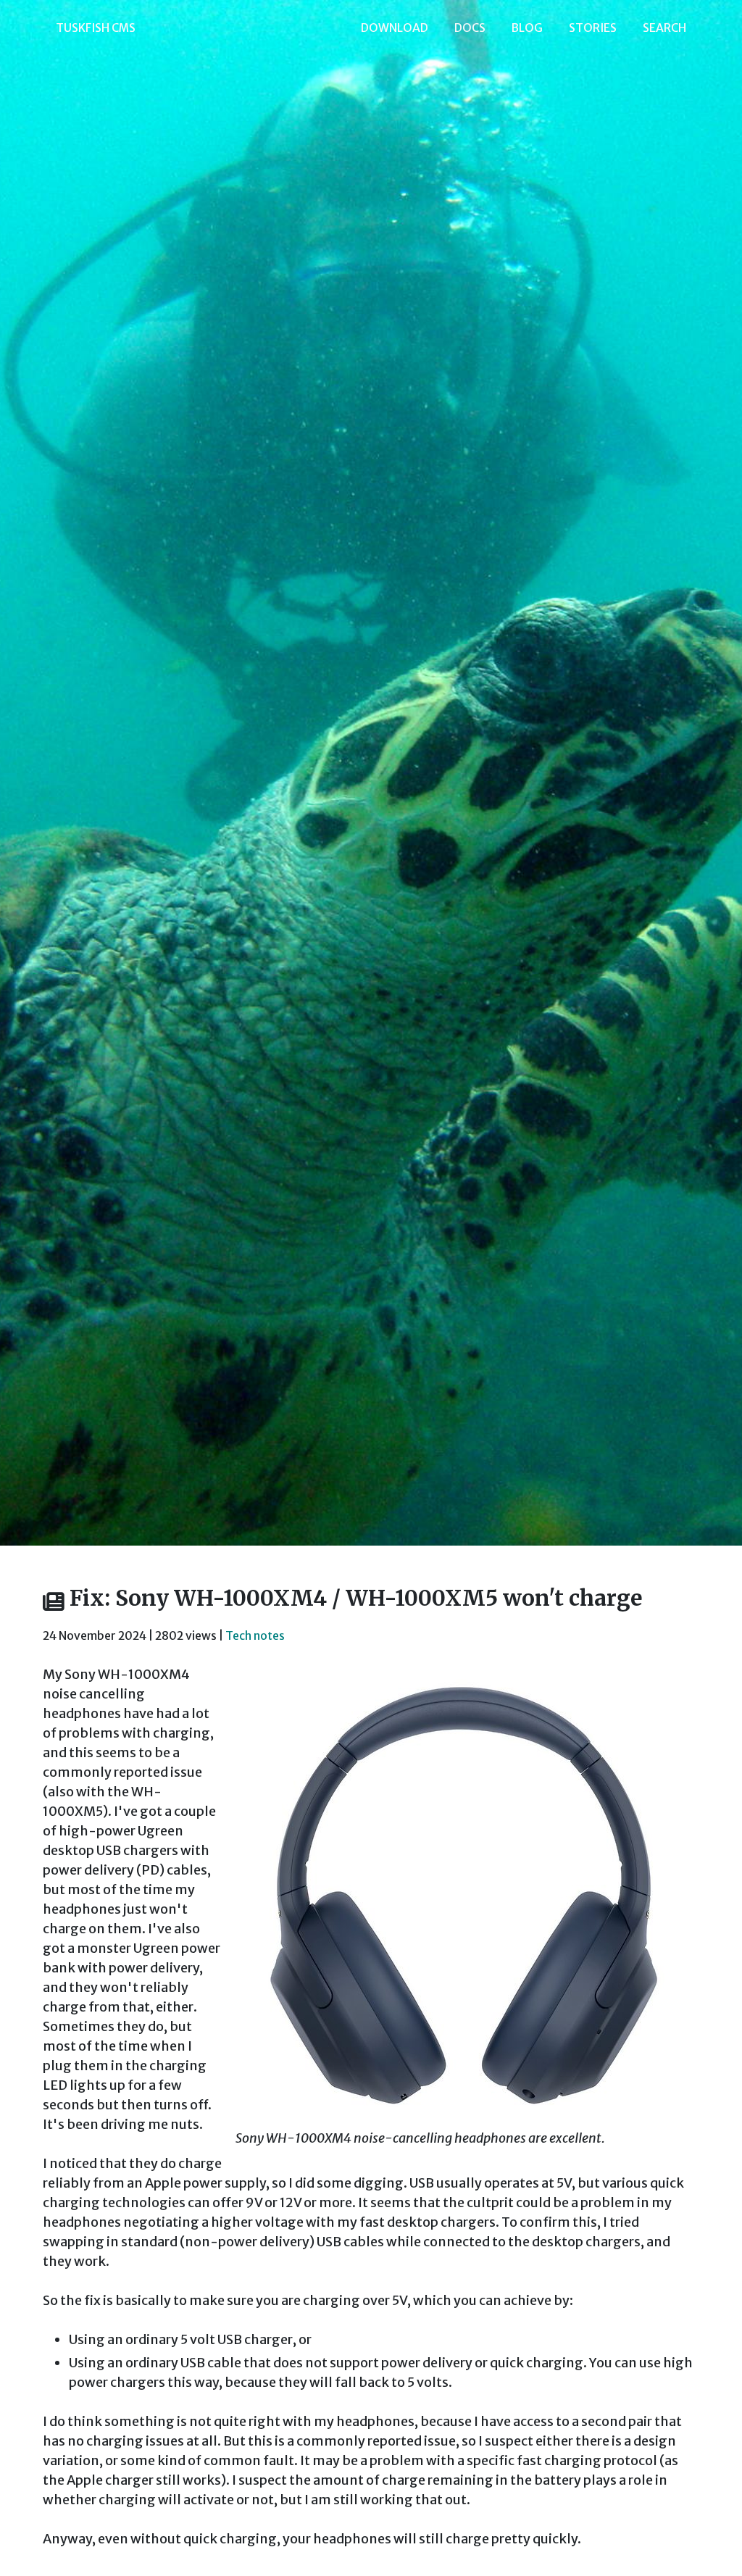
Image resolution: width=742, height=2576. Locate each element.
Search (664, 28)
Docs (470, 28)
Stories (593, 28)
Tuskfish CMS (96, 28)
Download (395, 28)
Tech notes (255, 1636)
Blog (527, 28)
